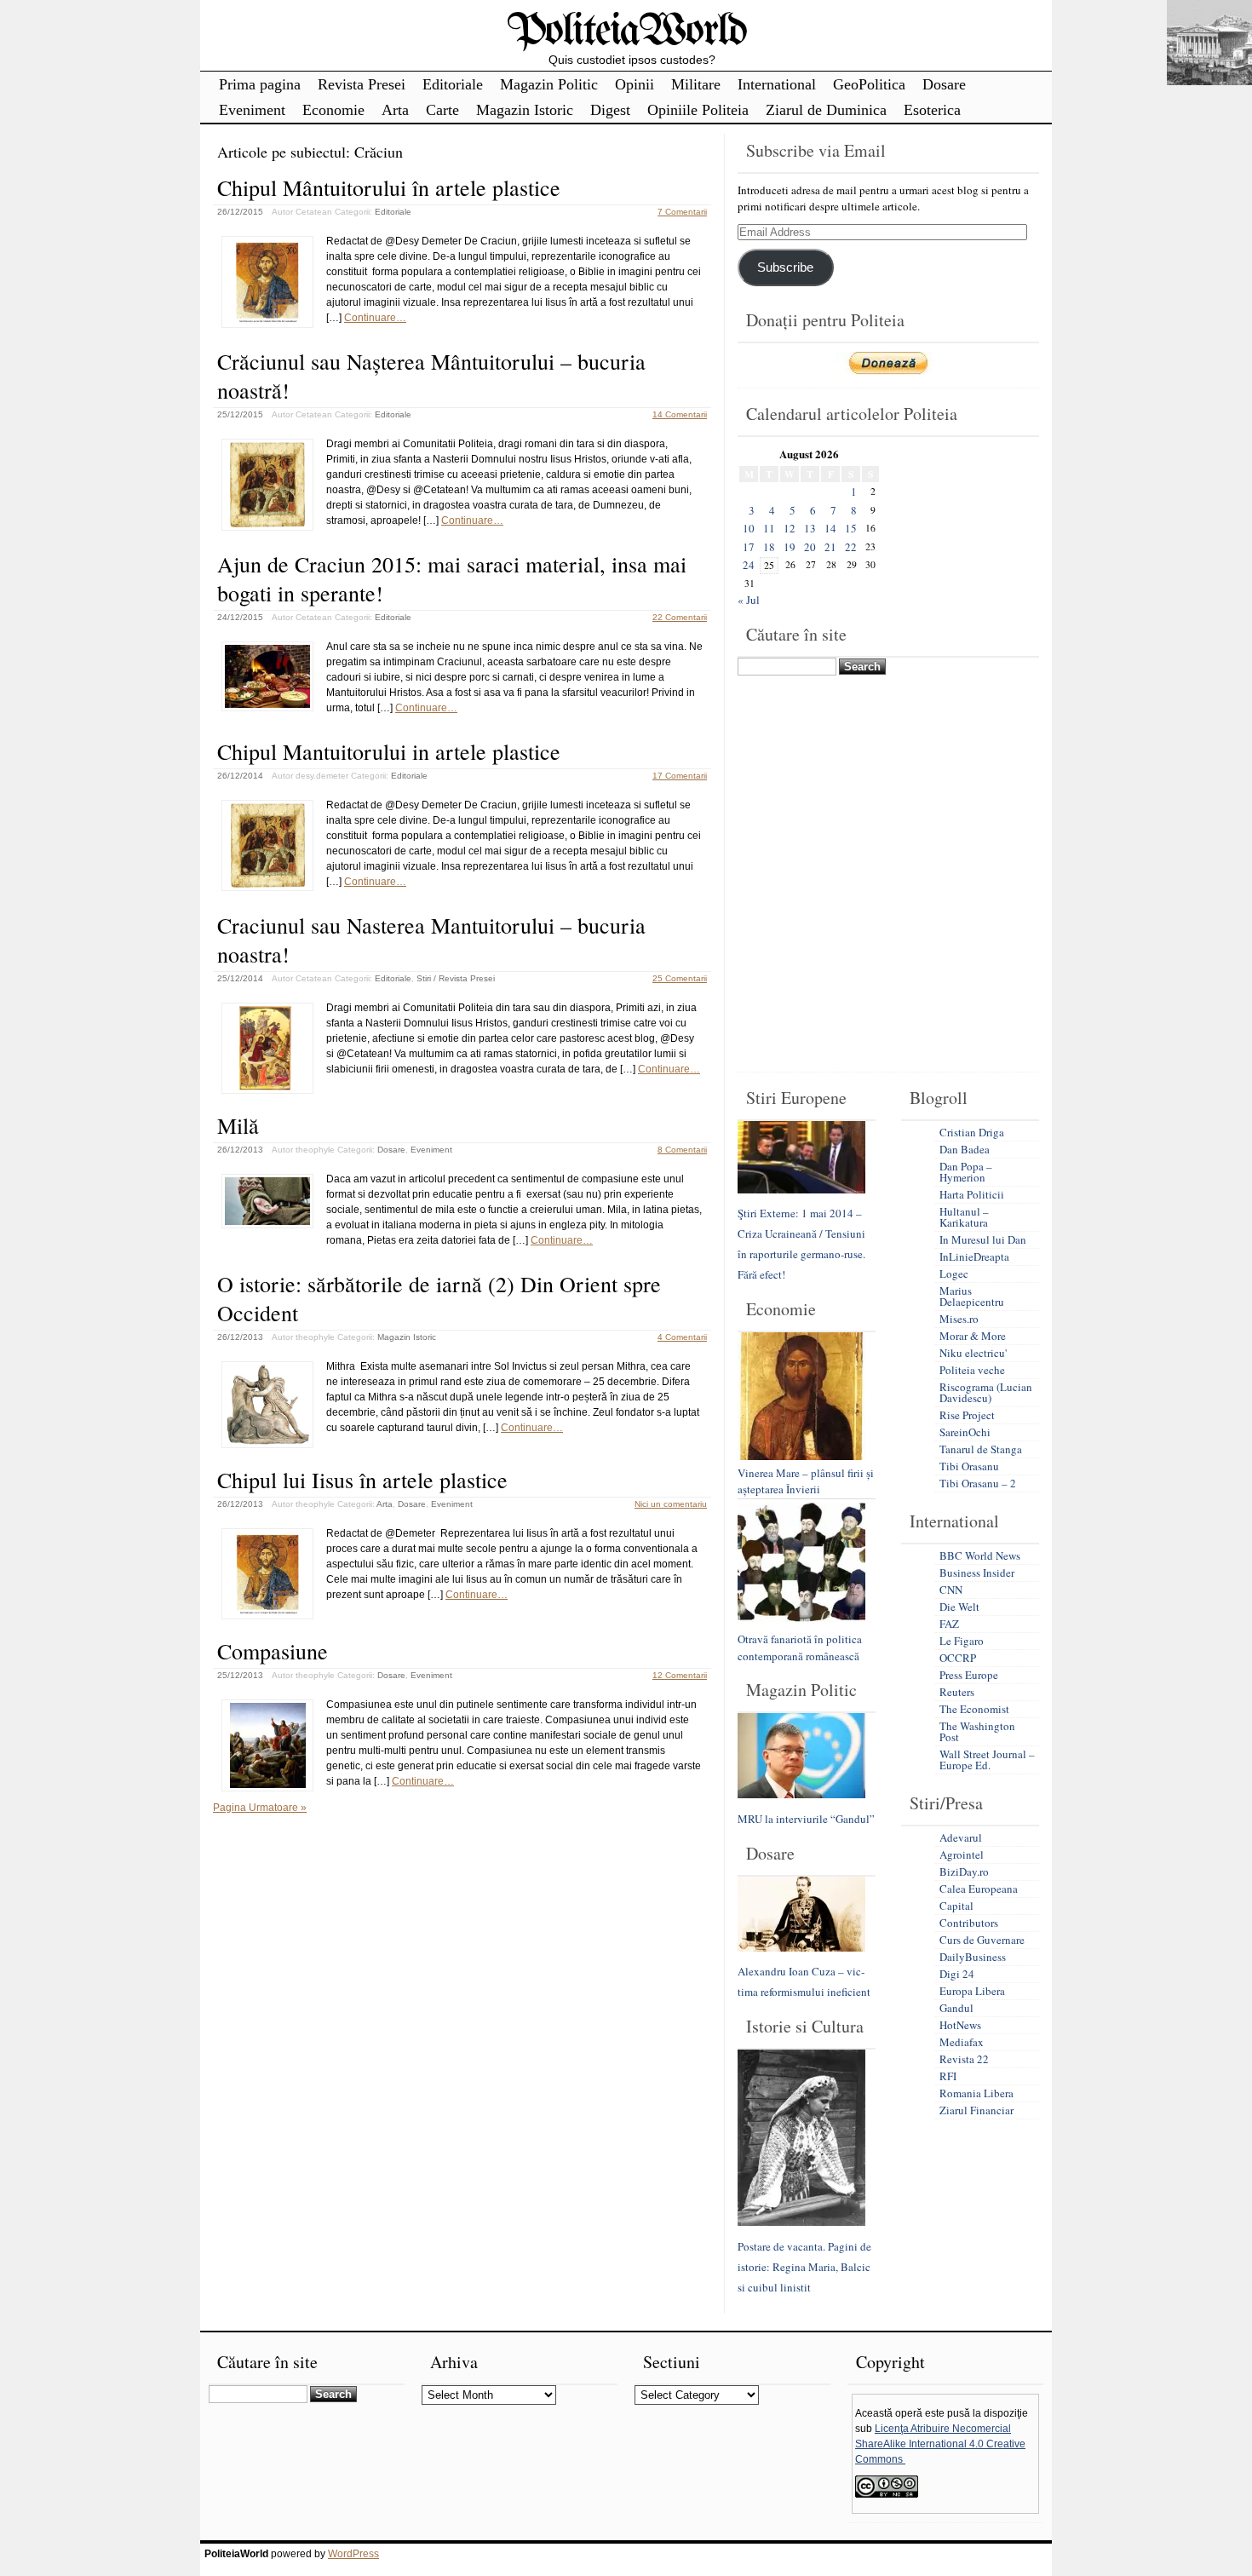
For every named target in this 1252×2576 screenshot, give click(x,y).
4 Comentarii (682, 1337)
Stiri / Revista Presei (456, 978)
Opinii (635, 84)
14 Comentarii (680, 414)
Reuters (957, 1692)
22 (851, 547)
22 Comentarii (680, 617)
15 (851, 528)
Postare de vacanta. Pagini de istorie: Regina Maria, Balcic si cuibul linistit (804, 2267)
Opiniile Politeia (698, 110)
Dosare (944, 84)
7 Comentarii (682, 212)
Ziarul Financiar (976, 2110)
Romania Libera (976, 2093)
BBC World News (980, 1555)
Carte (442, 110)
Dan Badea (965, 1149)
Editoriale (453, 84)
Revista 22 (964, 2059)
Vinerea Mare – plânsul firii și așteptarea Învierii (806, 1481)
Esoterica (932, 110)
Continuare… (375, 318)
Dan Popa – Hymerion (966, 1172)
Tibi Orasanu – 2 (978, 1483)
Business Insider (977, 1573)
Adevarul (961, 1837)
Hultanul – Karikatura (964, 1217)
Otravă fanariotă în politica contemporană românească (800, 1647)
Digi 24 (957, 1974)
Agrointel (962, 1854)
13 (810, 528)
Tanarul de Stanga (981, 1449)
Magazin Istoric (525, 110)
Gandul (956, 2008)
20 (810, 547)
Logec (954, 1274)
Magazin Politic (549, 84)
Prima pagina (260, 84)
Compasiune (273, 1651)
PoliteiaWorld (626, 32)
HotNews (960, 2025)
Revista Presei (362, 84)
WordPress (353, 2554)
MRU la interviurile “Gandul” (806, 1819)
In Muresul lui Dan (983, 1239)
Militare (696, 84)
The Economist (974, 1709)
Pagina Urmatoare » (260, 1808)
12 (790, 528)
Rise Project (967, 1415)
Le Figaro (962, 1641)
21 (830, 547)
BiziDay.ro (964, 1872)
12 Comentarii (680, 1675)
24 (749, 565)
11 (769, 528)
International (777, 84)
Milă (238, 1125)
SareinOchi (965, 1432)
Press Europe (969, 1675)
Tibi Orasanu (969, 1466)
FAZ (949, 1624)
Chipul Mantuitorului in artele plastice (389, 751)
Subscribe (785, 267)
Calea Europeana (979, 1889)
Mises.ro (959, 1319)
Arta (395, 110)
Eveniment (252, 110)
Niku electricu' (973, 1353)
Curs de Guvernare (982, 1940)
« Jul (749, 600)
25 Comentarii (680, 978)
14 (830, 528)
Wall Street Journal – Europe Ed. (987, 1759)
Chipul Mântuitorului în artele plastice (389, 187)
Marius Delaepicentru (972, 1296)
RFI (948, 2076)
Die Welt (959, 1607)
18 (769, 547)
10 (749, 528)
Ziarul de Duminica (826, 110)
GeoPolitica (869, 84)
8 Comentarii (682, 1150)
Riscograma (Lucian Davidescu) (986, 1392)
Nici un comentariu (671, 1504)
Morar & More (973, 1336)
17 (749, 547)
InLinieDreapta (974, 1256)
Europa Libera (972, 1991)
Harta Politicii (972, 1194)
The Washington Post (977, 1731)
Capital (956, 1906)
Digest (610, 110)
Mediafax (962, 2042)
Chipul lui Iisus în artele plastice (362, 1480)
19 (790, 547)
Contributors (969, 1923)
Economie (333, 110)
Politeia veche (972, 1370)
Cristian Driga (972, 1132)
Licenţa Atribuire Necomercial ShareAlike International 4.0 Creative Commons (940, 2444)
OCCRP (958, 1658)
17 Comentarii (680, 776)
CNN (951, 1590)
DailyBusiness (973, 1957)
